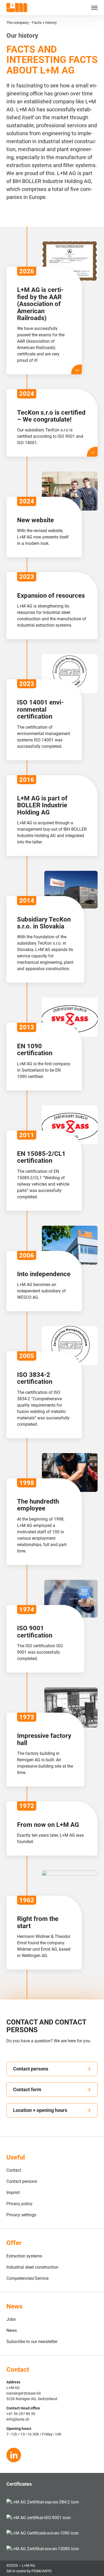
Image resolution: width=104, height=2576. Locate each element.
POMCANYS (41, 2571)
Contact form (27, 2089)
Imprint (13, 2193)
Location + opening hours (40, 2110)
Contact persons (31, 2069)
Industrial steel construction (32, 2267)
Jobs (11, 2319)
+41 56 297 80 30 (21, 2414)
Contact (14, 2170)
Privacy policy (19, 2204)
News (12, 2330)
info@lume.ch (18, 2419)
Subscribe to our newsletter (32, 2342)
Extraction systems (24, 2256)
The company (18, 23)
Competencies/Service (27, 2278)
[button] (90, 8)
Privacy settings (21, 2215)
